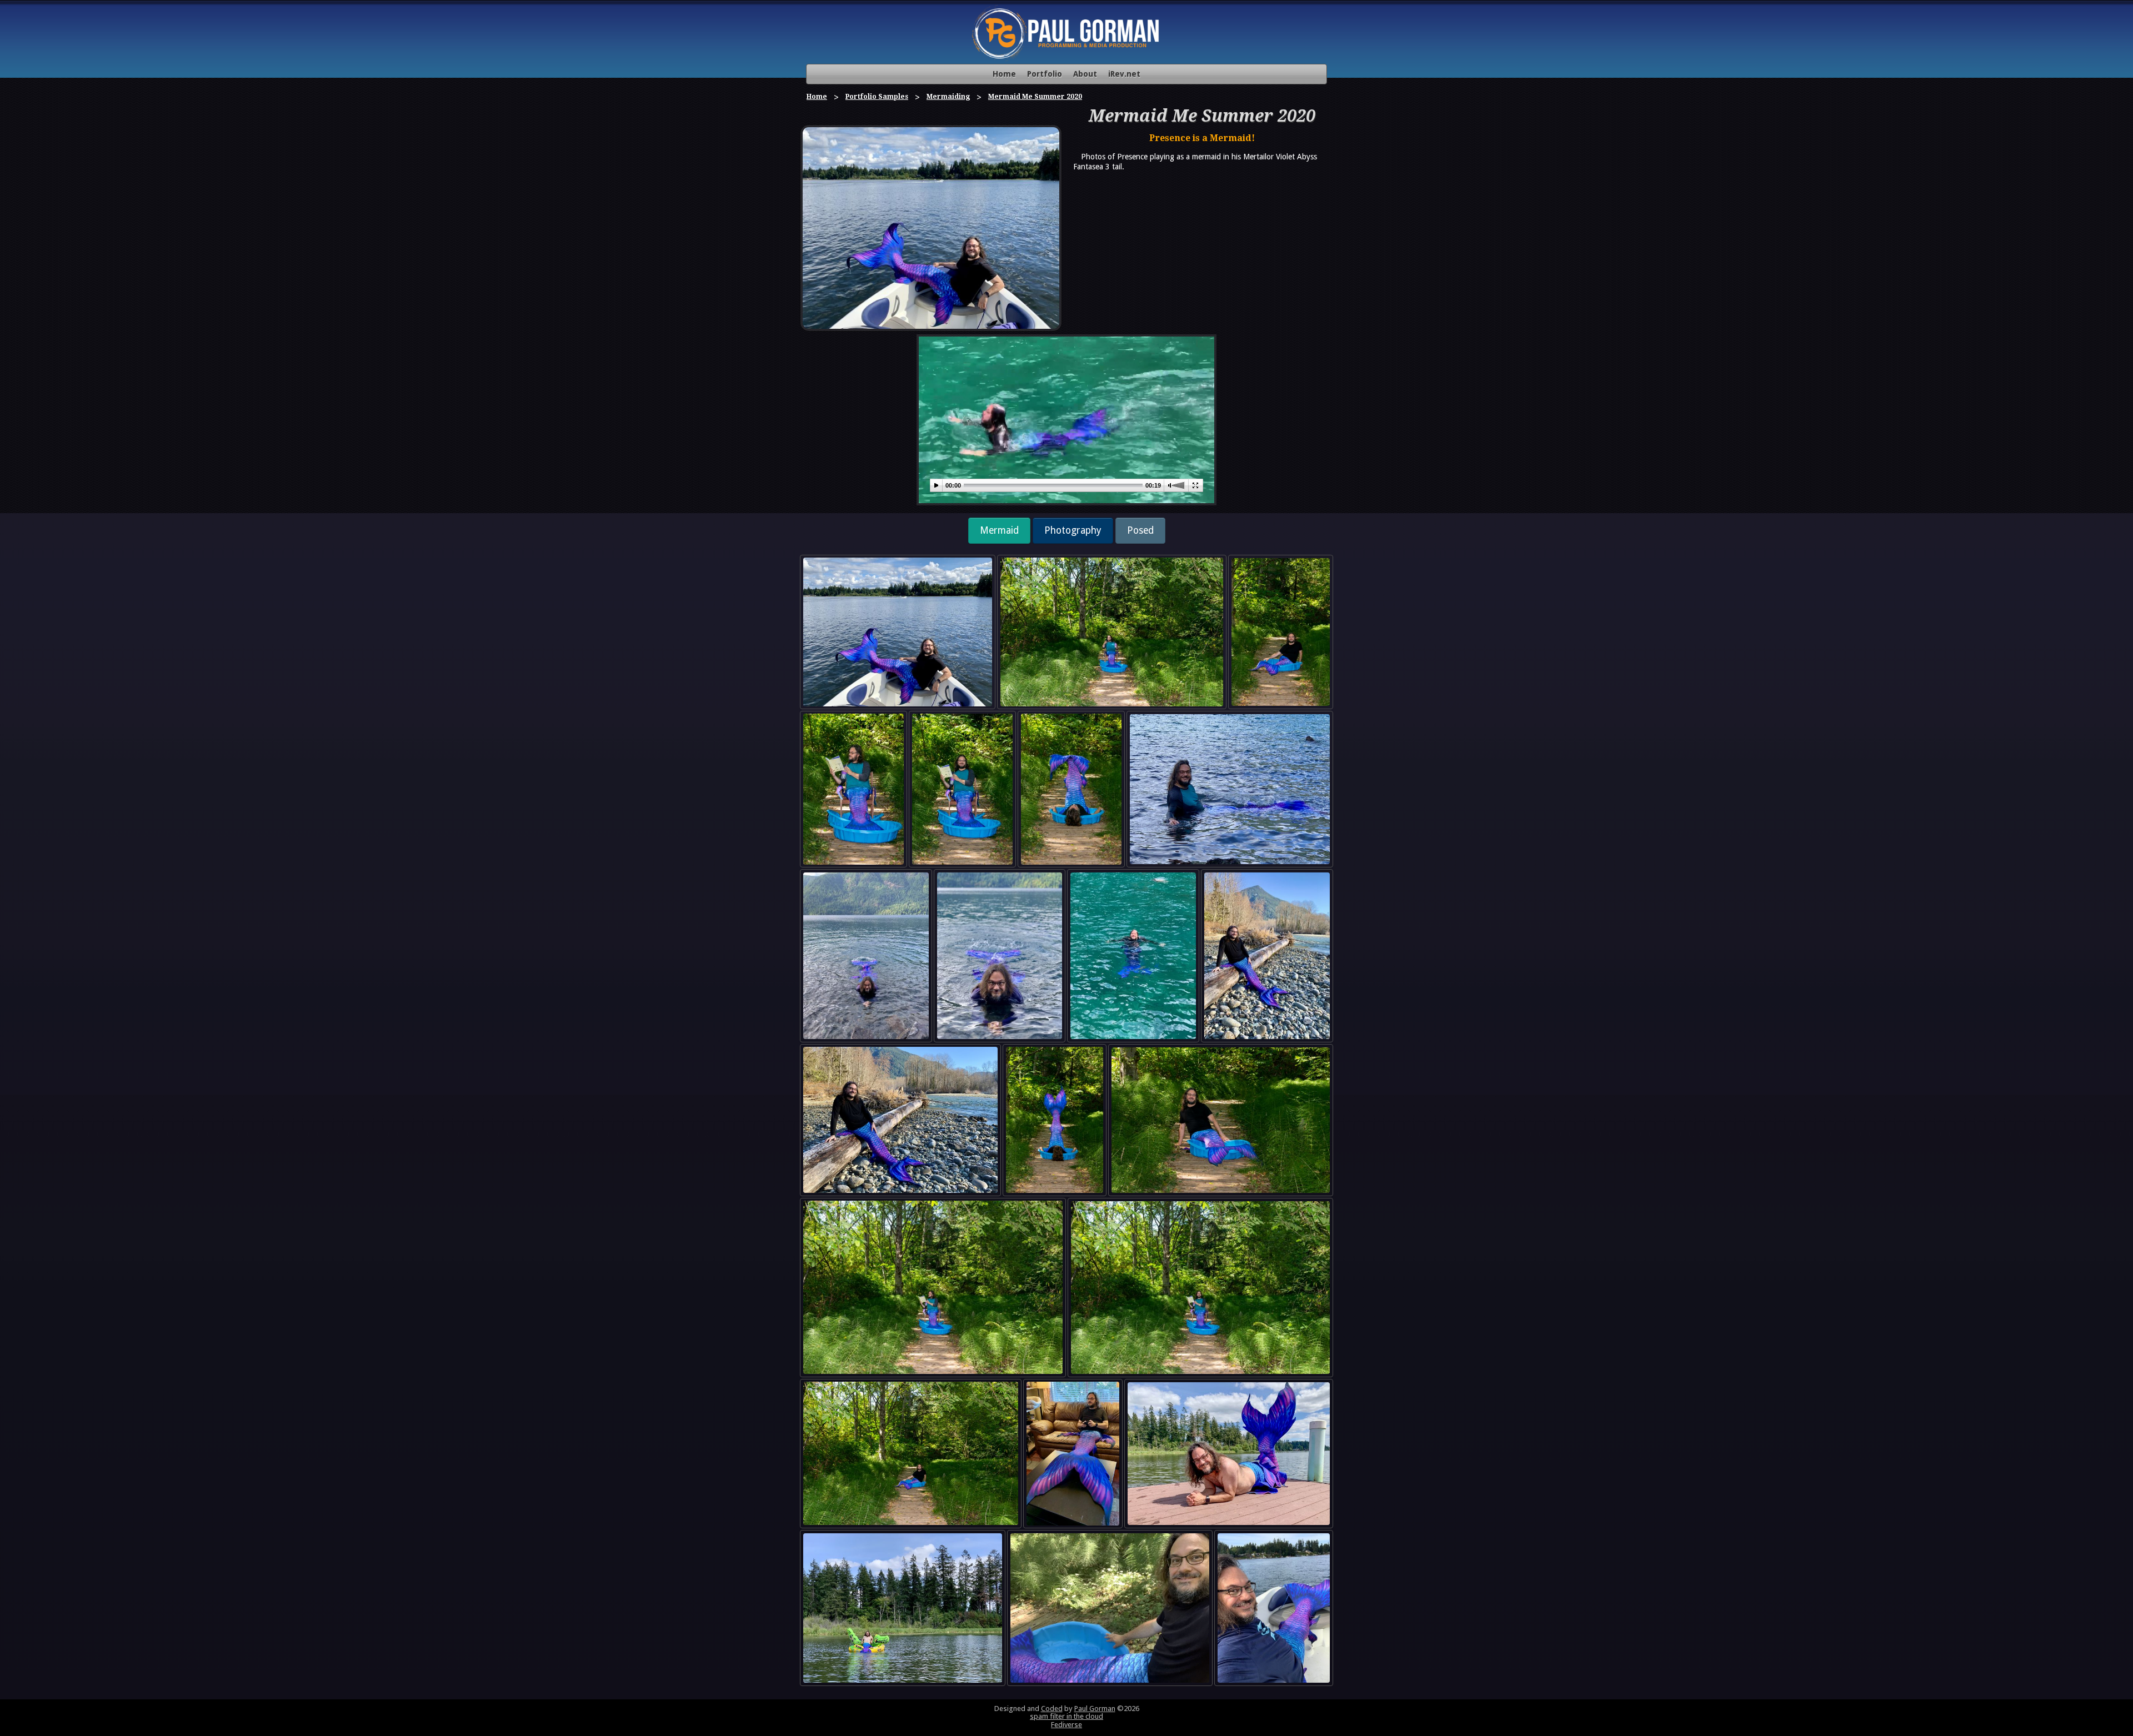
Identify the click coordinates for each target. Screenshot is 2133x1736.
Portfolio (1045, 74)
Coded (1052, 1709)
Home (1004, 74)
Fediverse (1066, 1725)
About (1085, 74)
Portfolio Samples (877, 97)
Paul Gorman (1095, 1709)
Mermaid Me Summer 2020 (1035, 97)
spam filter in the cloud (1066, 1716)
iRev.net (1124, 74)
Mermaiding (948, 97)
